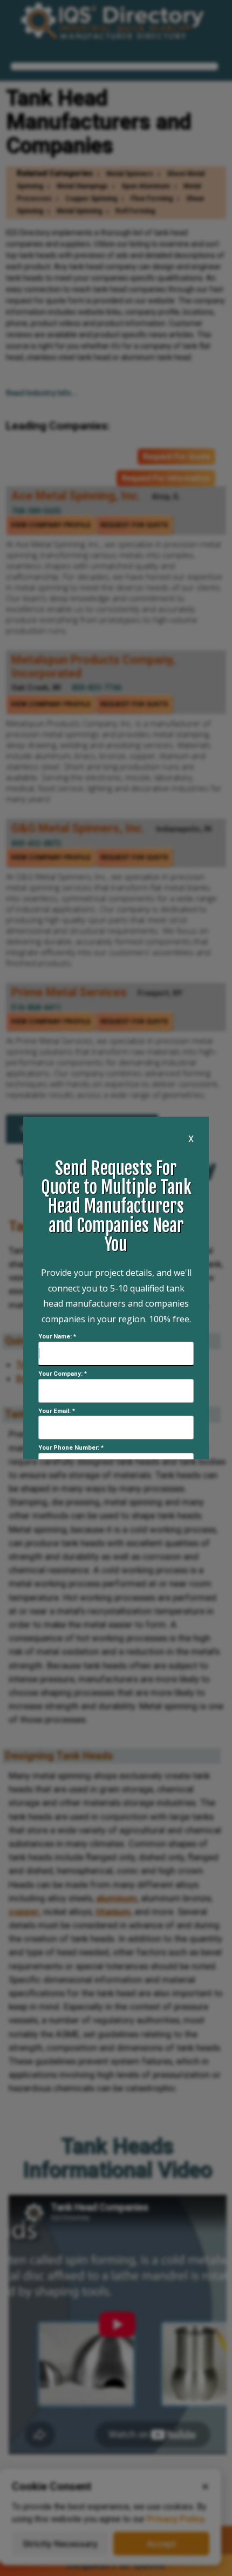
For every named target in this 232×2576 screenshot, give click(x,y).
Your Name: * (57, 1337)
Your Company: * (63, 1374)
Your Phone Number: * (71, 1448)
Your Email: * (57, 1411)
